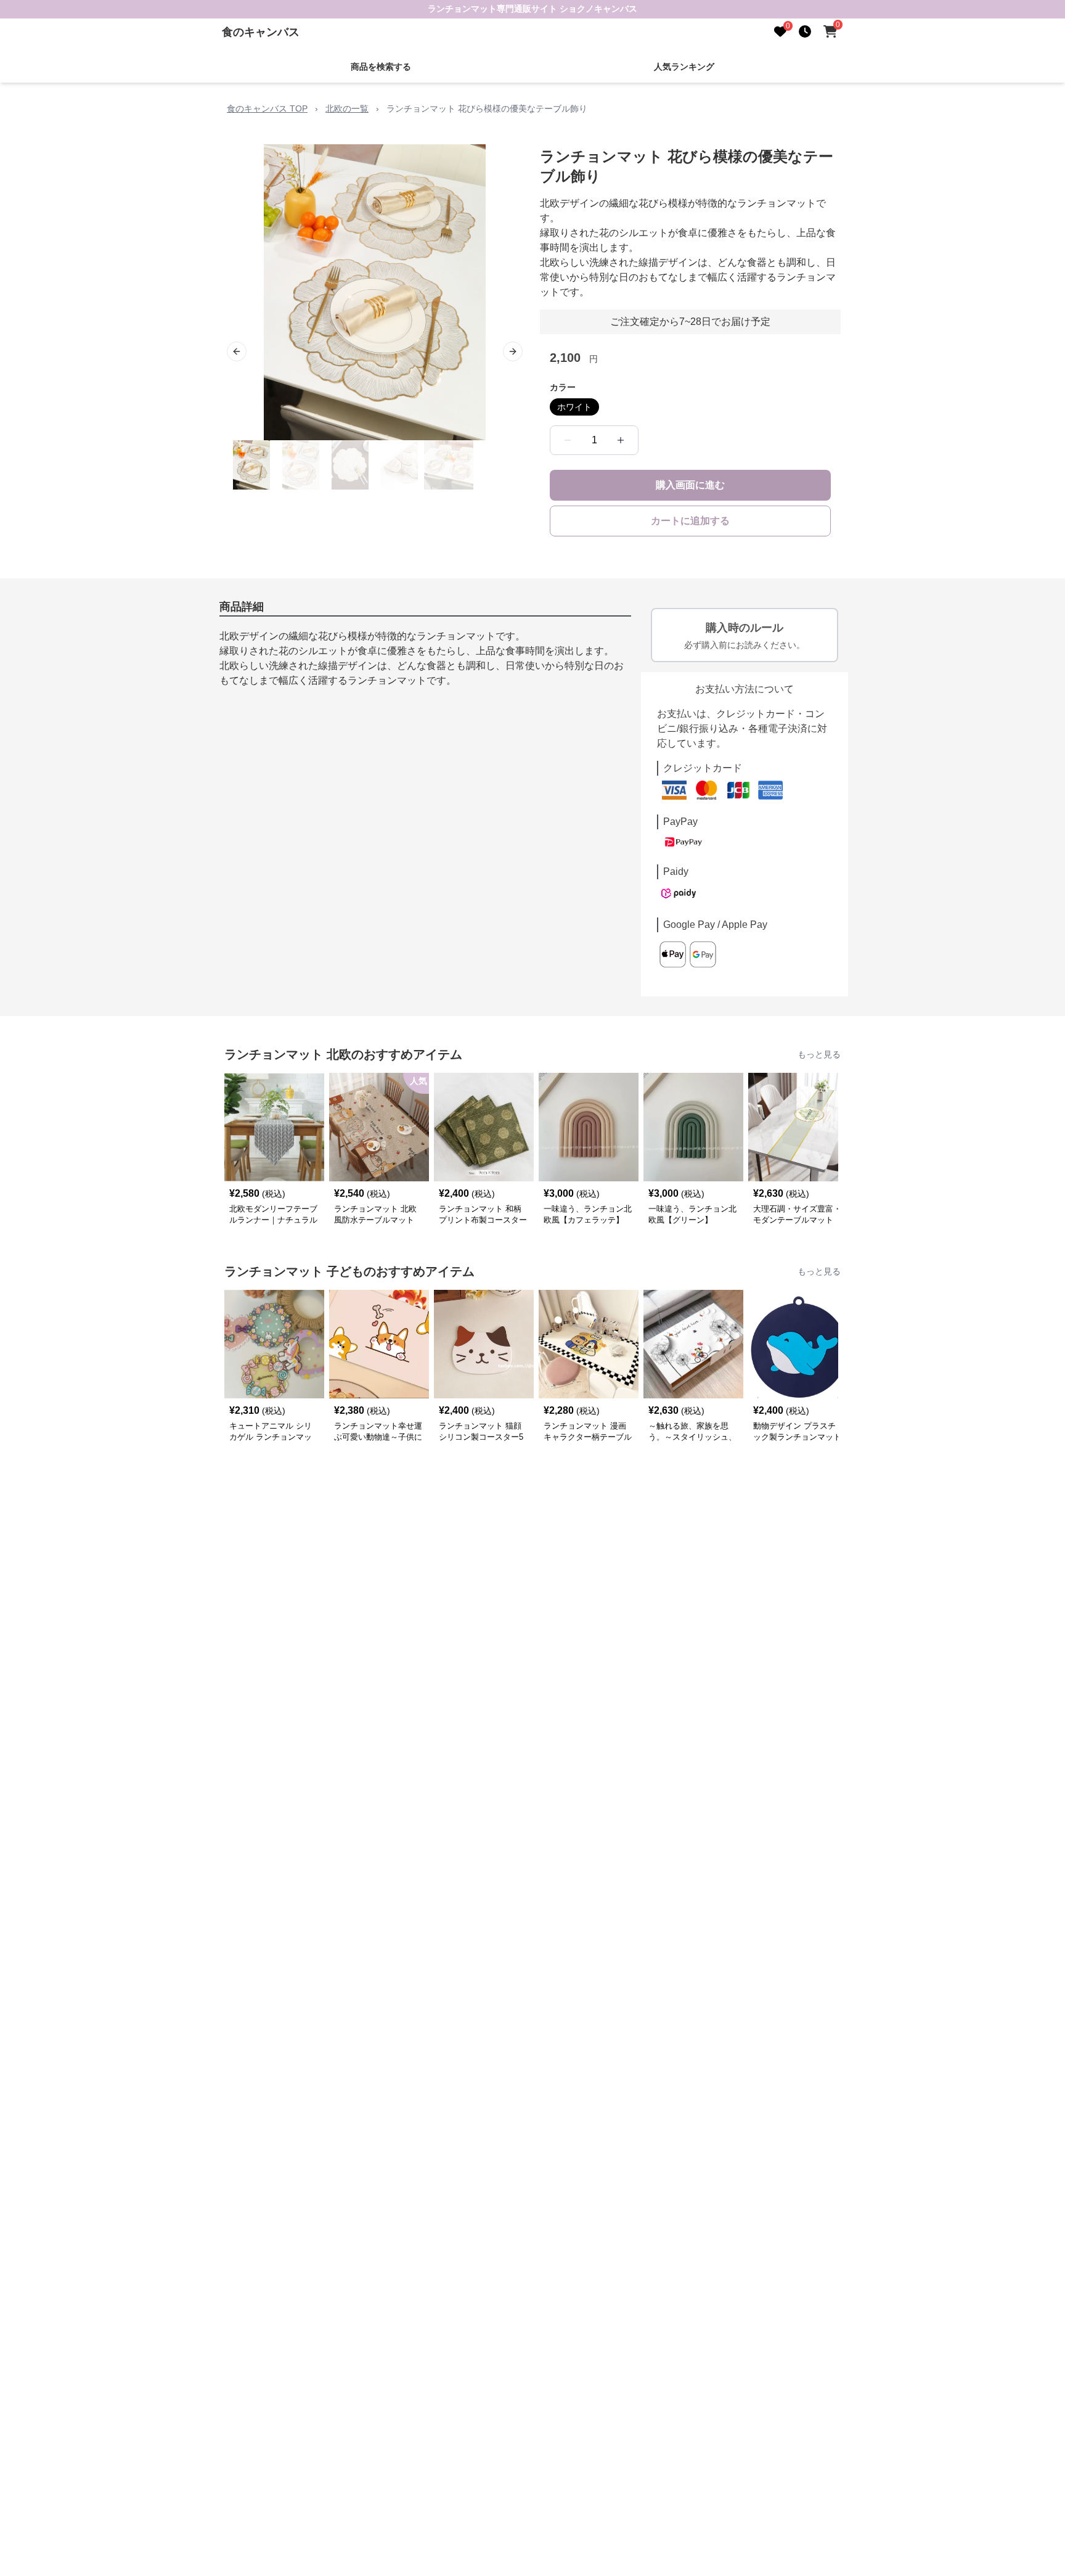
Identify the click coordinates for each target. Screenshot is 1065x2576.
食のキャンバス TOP (267, 109)
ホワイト (574, 407)
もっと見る (819, 1054)
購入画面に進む (690, 485)
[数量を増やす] (621, 440)
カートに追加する (690, 521)
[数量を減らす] (568, 440)
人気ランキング (684, 67)
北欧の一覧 (347, 109)
